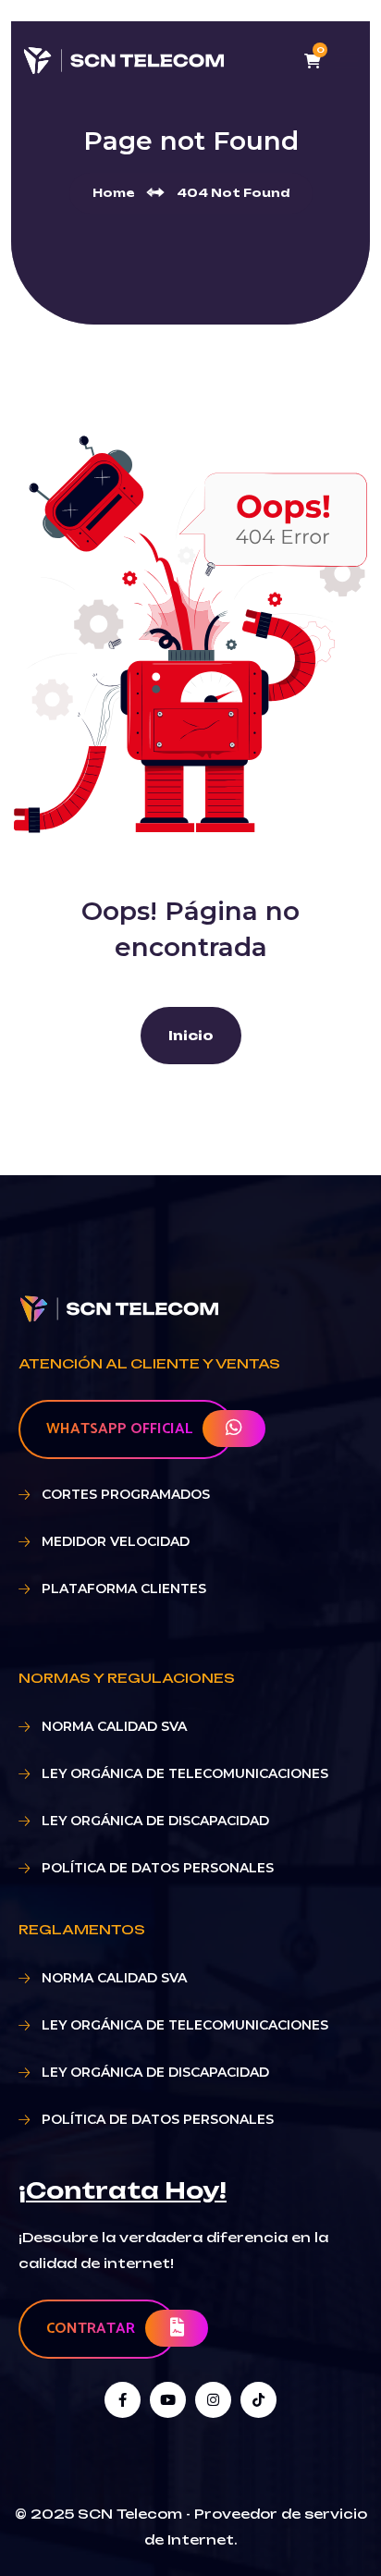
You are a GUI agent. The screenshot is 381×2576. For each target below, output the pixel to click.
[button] (123, 2190)
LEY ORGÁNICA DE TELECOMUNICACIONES (185, 1773)
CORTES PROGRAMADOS (126, 1494)
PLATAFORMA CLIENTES (124, 1589)
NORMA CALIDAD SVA (114, 1726)
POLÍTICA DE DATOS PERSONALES (158, 1868)
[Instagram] (213, 2400)
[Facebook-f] (123, 2400)
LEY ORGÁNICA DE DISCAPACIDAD (155, 1821)
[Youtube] (168, 2400)
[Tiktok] (258, 2400)
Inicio (191, 1035)
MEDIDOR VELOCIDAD (116, 1541)
